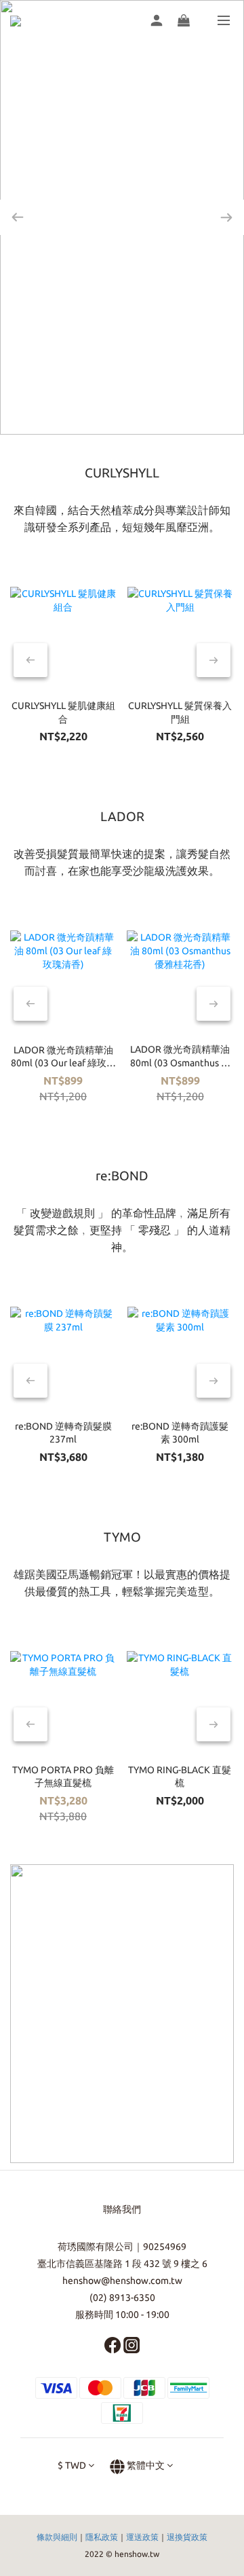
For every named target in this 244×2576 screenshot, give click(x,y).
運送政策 (142, 2537)
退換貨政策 (187, 2537)
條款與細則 (57, 2537)
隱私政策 (102, 2537)
